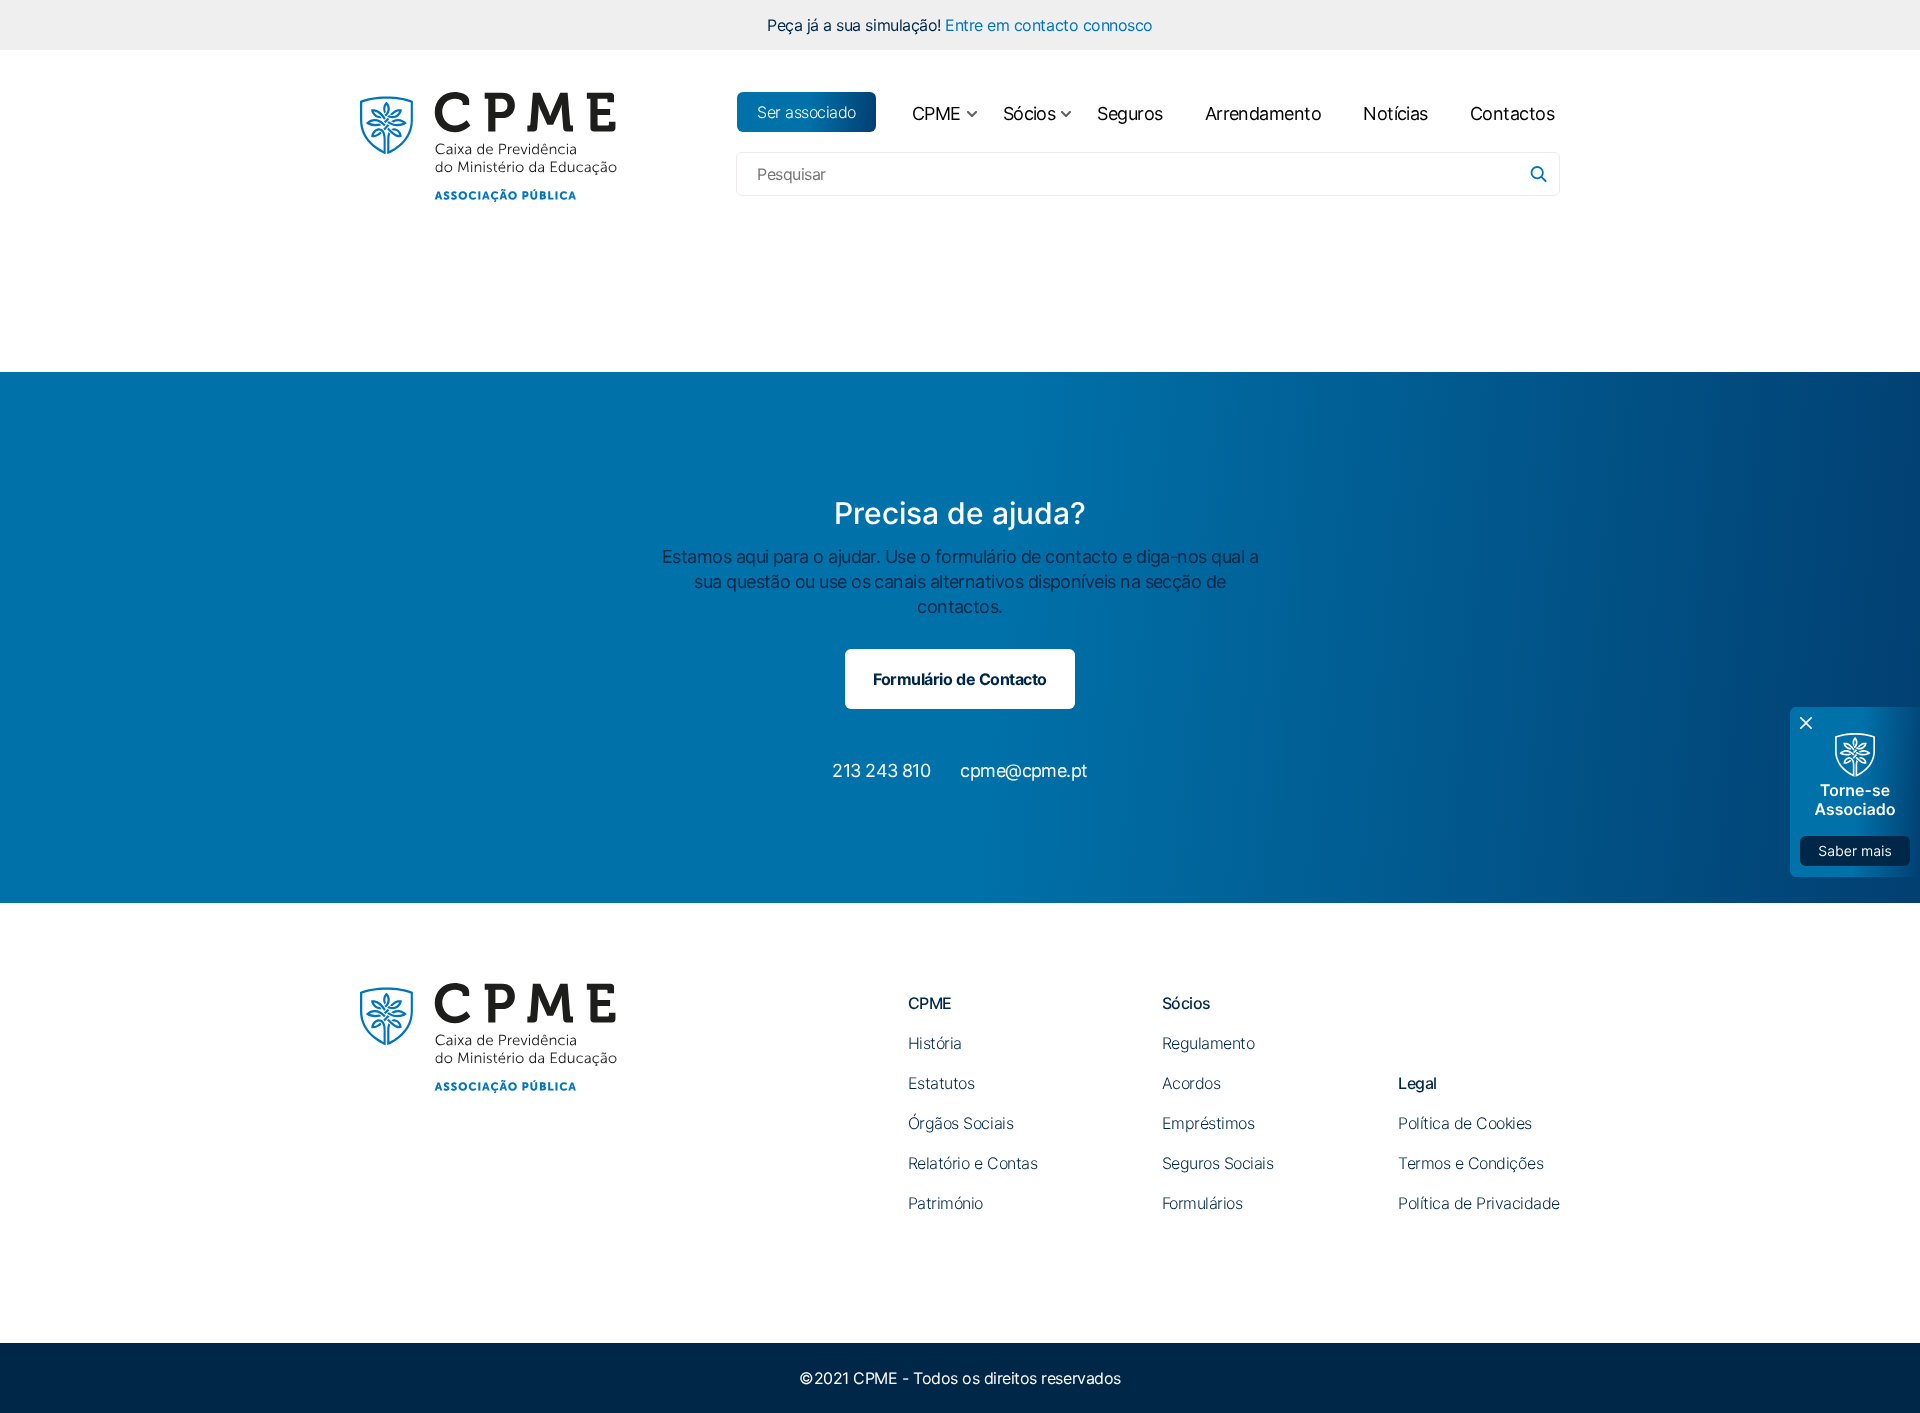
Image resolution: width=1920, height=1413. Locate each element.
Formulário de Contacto (959, 679)
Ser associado (806, 112)
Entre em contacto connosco (1049, 25)
